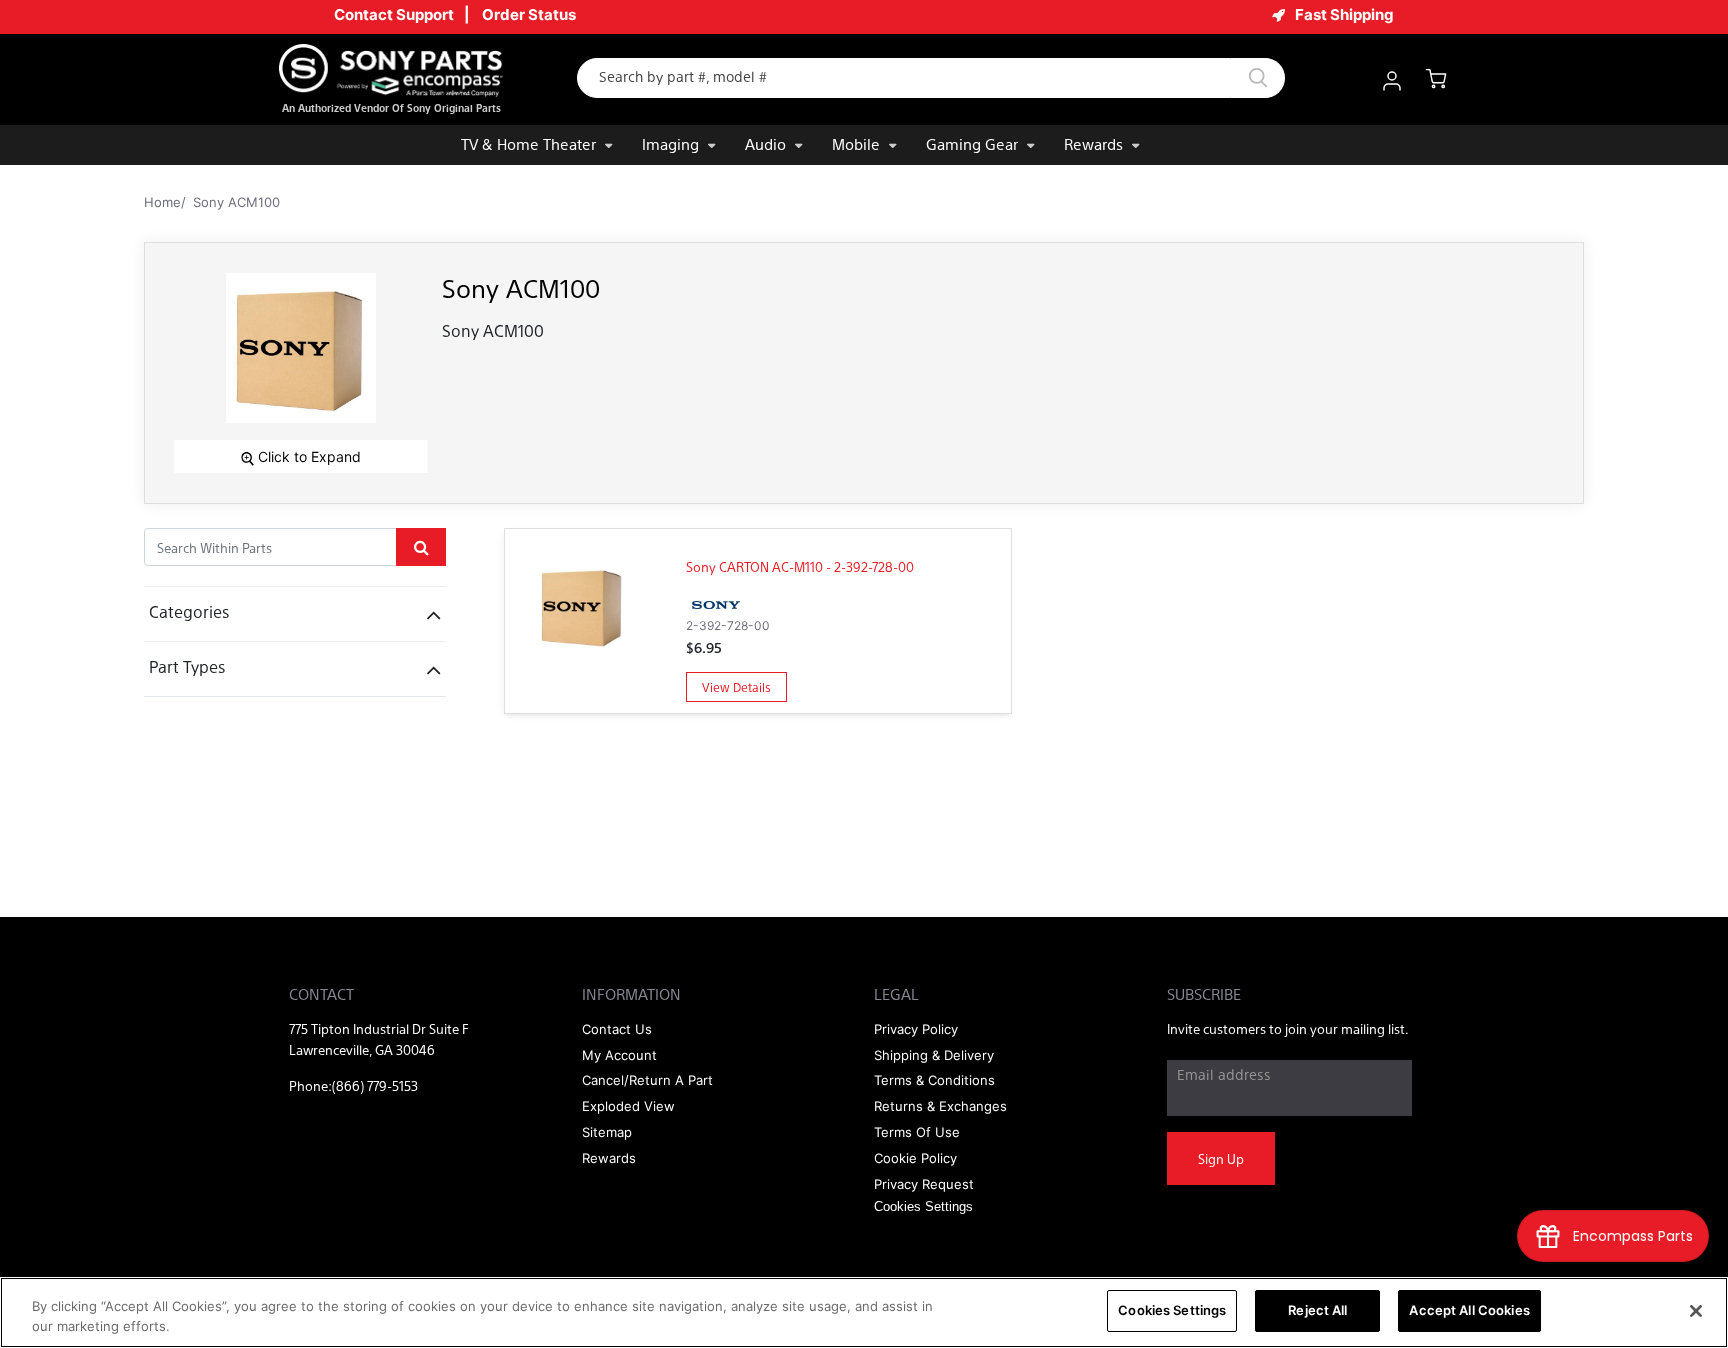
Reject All (1317, 1310)
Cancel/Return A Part (647, 1080)
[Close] (1696, 1311)
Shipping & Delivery (934, 1055)
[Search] (1258, 78)
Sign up (1221, 1158)
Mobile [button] (856, 143)
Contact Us (617, 1029)
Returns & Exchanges (940, 1106)
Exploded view (628, 1106)
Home (162, 202)
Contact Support (394, 14)
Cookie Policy (915, 1158)
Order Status (529, 14)
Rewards (1093, 143)
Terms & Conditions (934, 1080)
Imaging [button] (670, 143)
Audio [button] (765, 143)
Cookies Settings (1172, 1310)
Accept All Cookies (1469, 1310)
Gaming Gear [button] (972, 143)
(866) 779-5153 (375, 1085)
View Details (736, 687)
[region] (864, 1312)
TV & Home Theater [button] (528, 143)
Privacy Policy (916, 1029)
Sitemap (607, 1132)
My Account (619, 1055)
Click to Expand (307, 456)
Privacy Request (924, 1184)
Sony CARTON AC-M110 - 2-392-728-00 (800, 566)
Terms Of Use (917, 1132)
